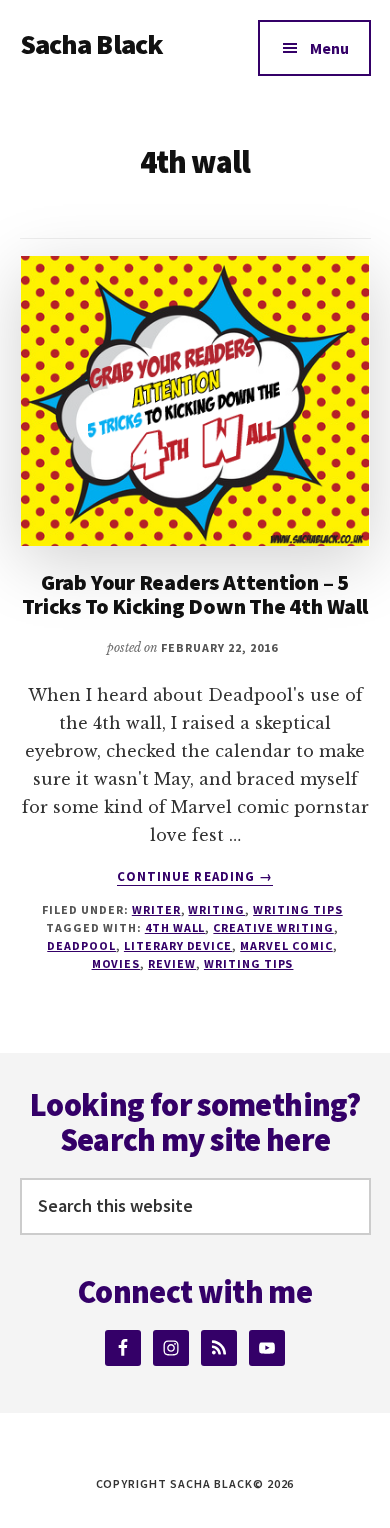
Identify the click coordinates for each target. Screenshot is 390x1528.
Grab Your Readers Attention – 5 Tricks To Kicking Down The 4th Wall (194, 594)
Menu (329, 48)
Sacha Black (92, 44)
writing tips (249, 963)
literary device (178, 945)
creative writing (273, 927)
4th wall (175, 927)
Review (172, 963)
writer (156, 909)
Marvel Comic (286, 945)
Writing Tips (298, 909)
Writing (216, 909)
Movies (116, 963)
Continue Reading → (195, 877)
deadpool (81, 945)
